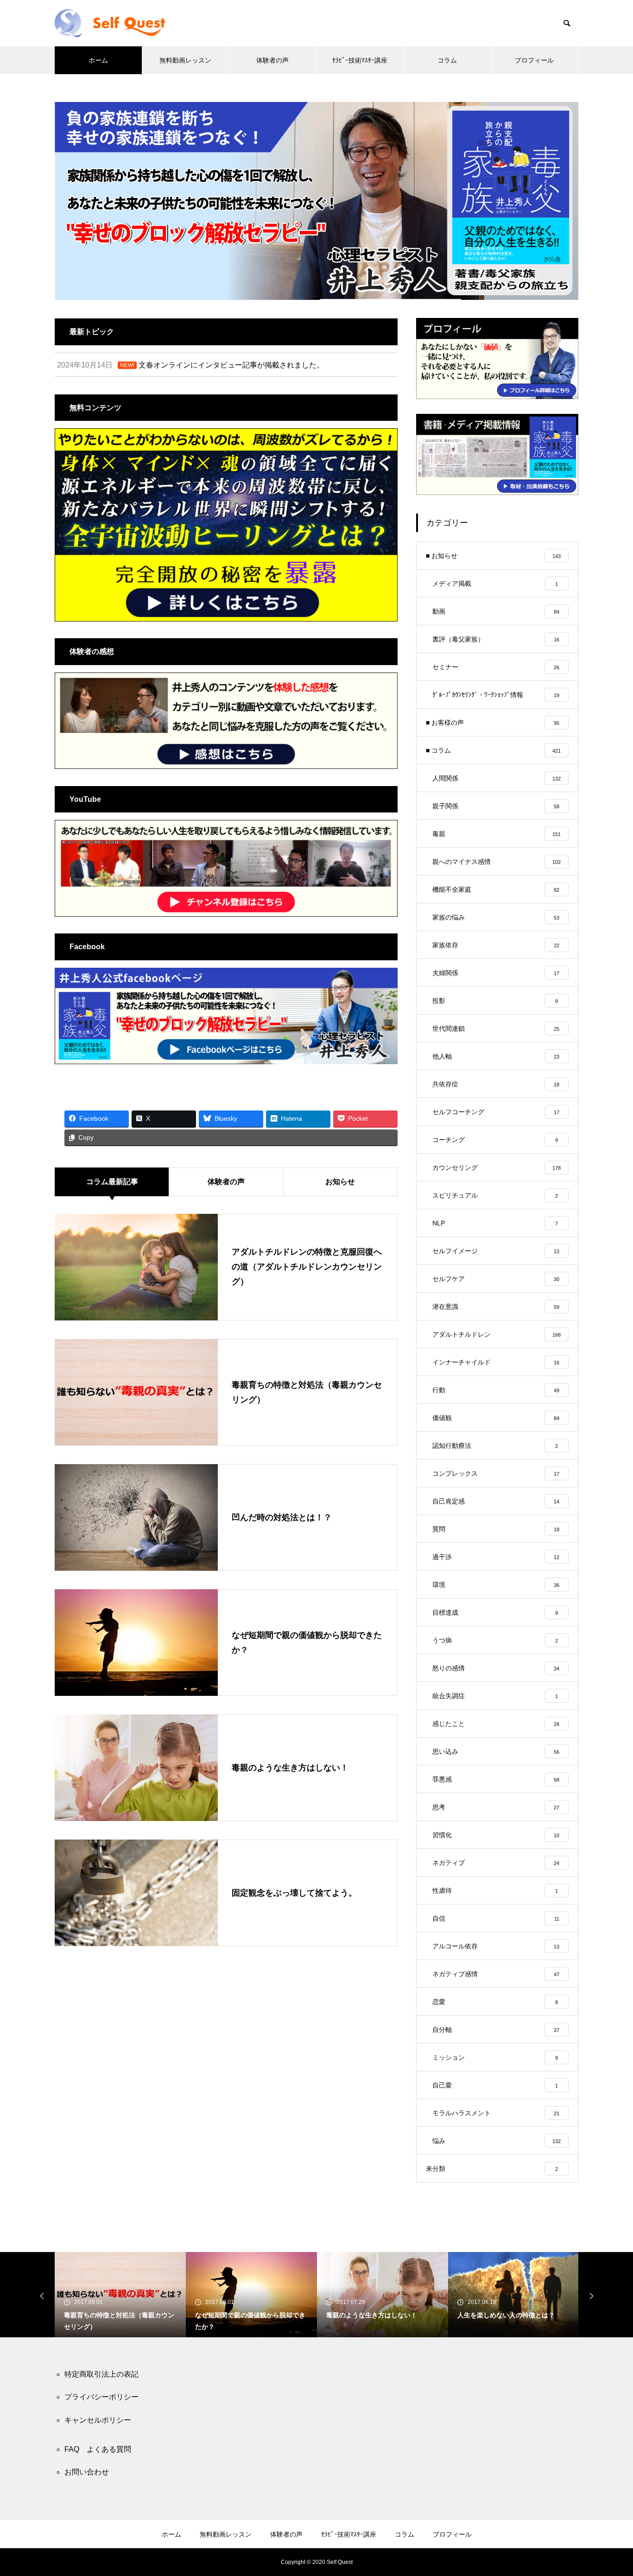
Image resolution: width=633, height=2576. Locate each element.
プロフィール (534, 60)
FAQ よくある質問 (98, 2449)
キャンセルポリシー (98, 2420)
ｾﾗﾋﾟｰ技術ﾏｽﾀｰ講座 (360, 60)
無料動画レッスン (185, 60)
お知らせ (340, 1182)
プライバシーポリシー (101, 2397)
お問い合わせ (87, 2472)
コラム (447, 60)
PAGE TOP (611, 2488)
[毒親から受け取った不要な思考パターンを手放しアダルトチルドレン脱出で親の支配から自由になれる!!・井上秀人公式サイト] (120, 23)
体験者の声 (272, 60)
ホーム (98, 60)
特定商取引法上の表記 (101, 2374)
